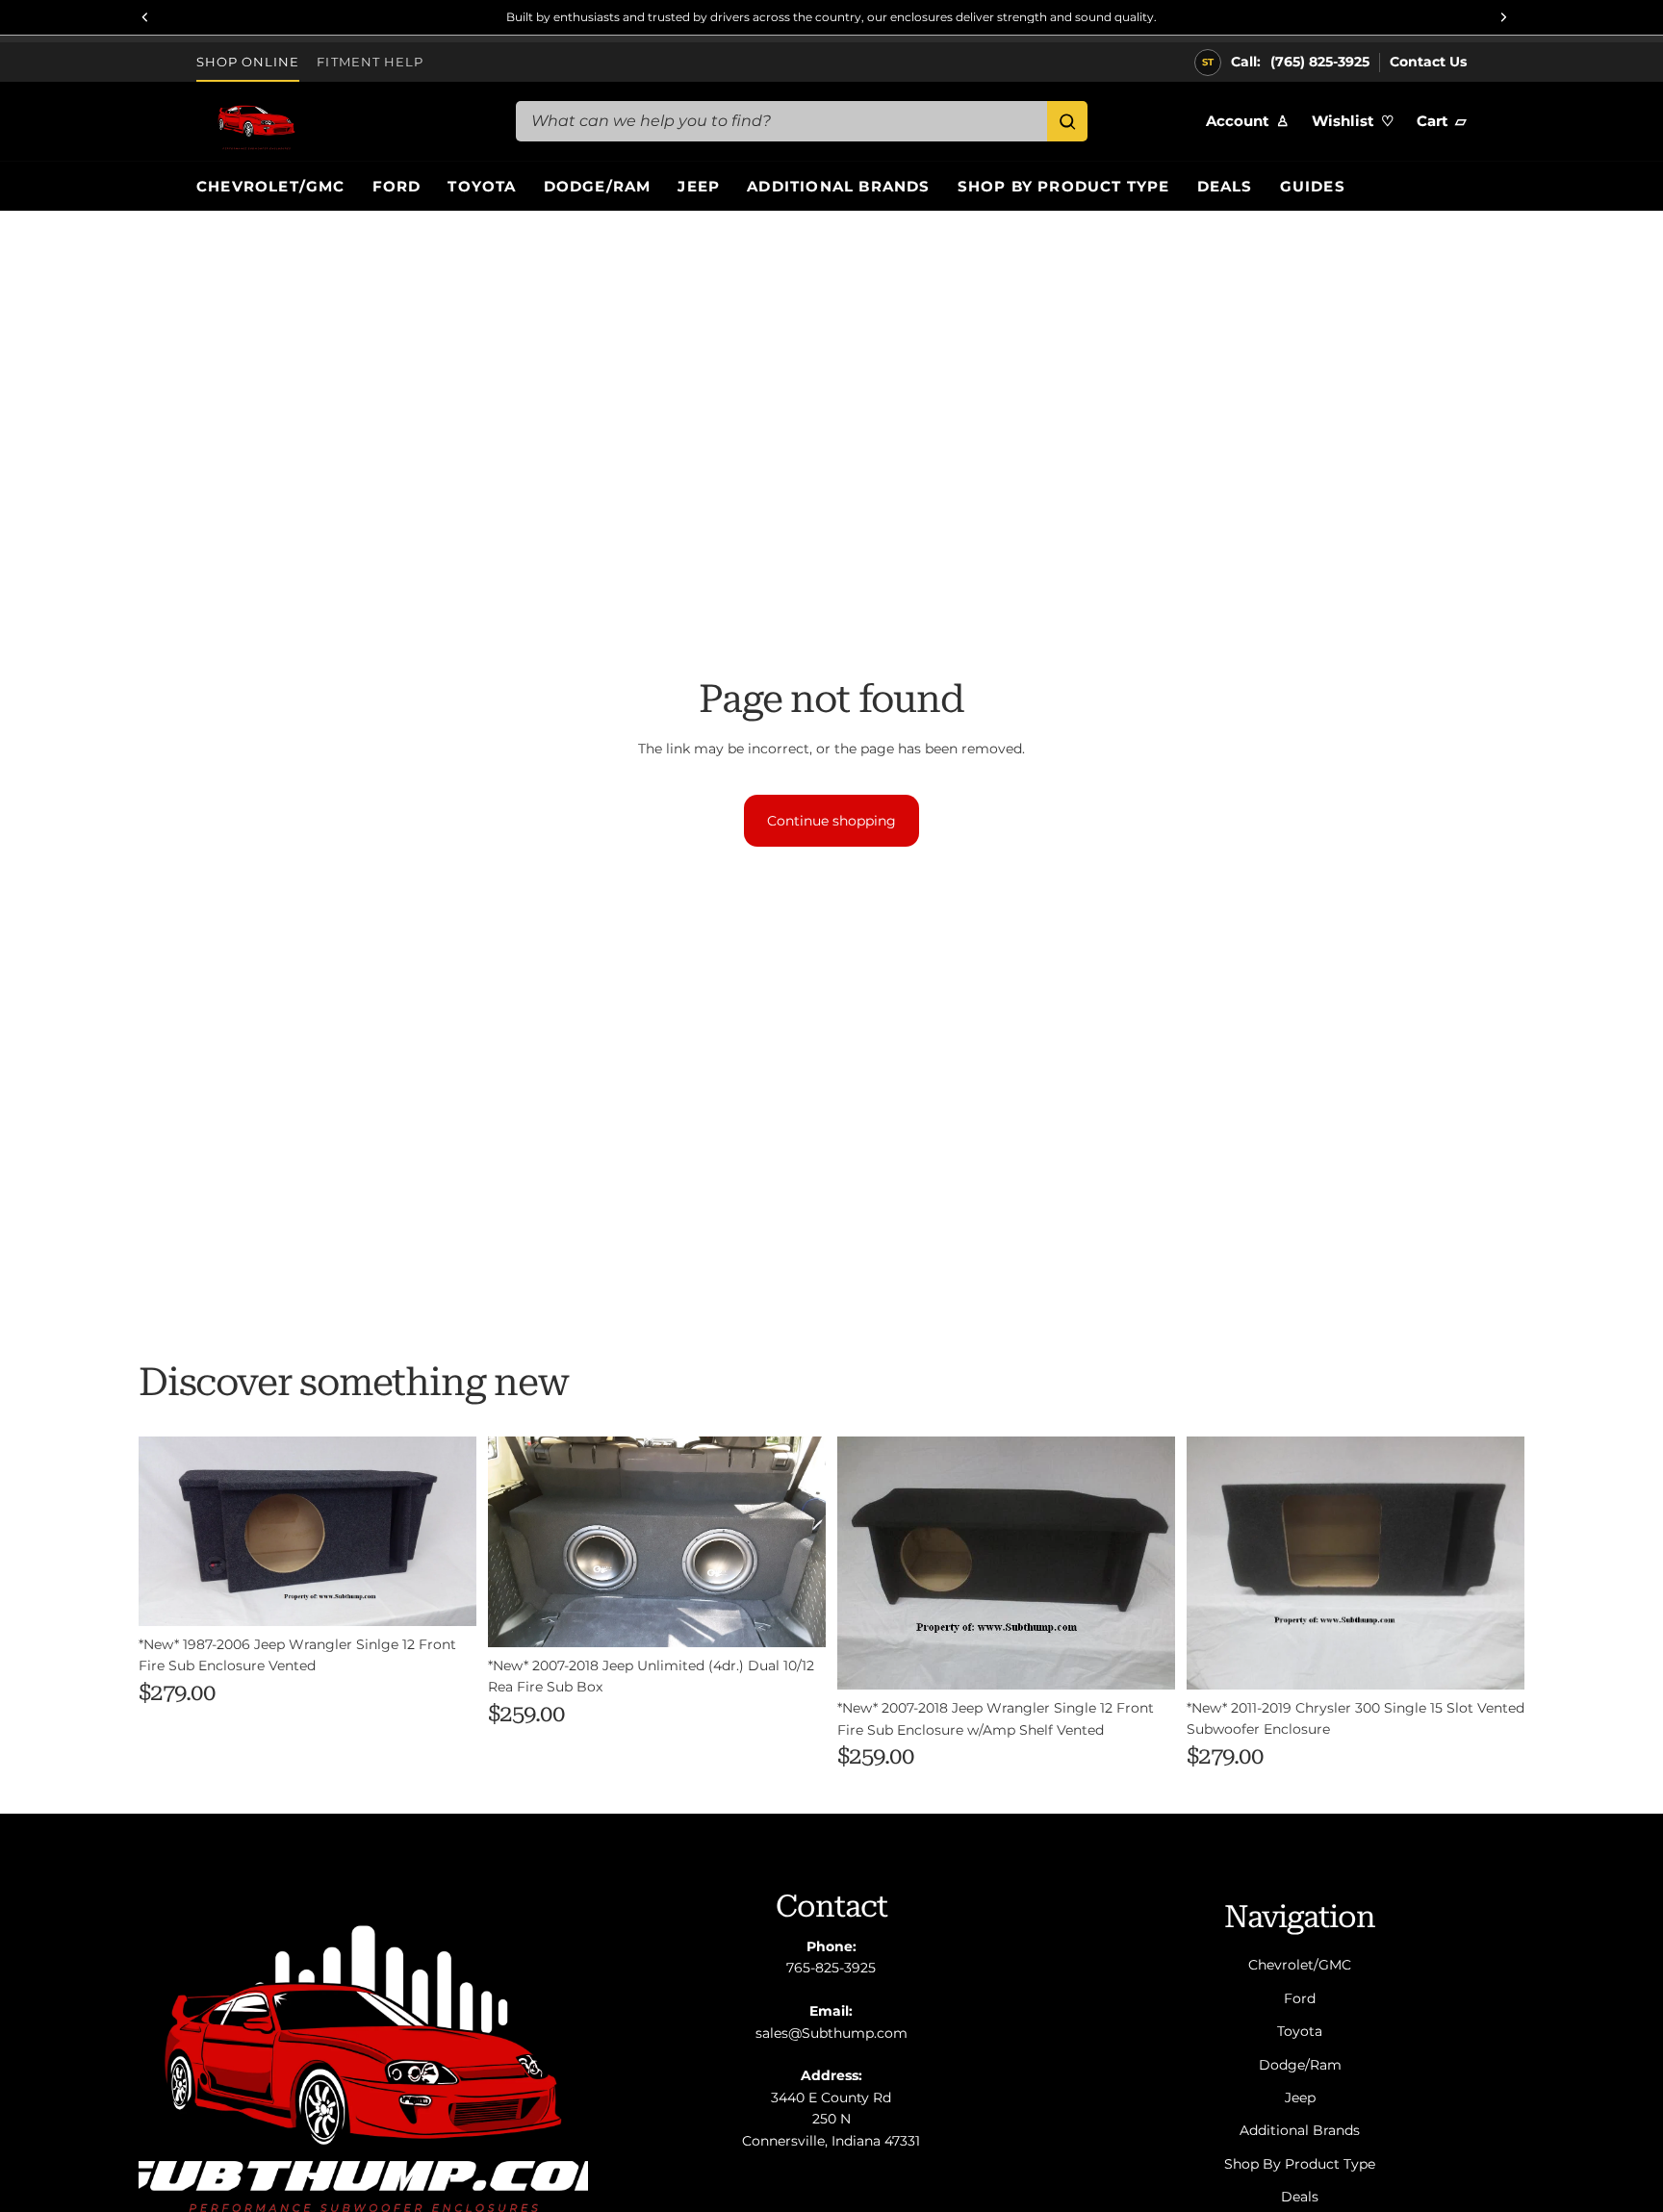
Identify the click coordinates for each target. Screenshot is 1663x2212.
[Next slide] (797, 1541)
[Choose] (447, 1596)
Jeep (699, 186)
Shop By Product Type (1064, 186)
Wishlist (1353, 121)
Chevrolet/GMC (271, 186)
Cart (1442, 121)
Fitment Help (370, 62)
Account (1247, 121)
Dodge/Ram (598, 186)
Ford (397, 186)
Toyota (482, 186)
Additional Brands (838, 186)
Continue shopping (831, 821)
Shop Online (248, 62)
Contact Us (1428, 62)
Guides (1313, 186)
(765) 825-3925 (1320, 62)
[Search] (1067, 121)
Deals (1225, 186)
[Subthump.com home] (341, 121)
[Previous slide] (517, 1541)
